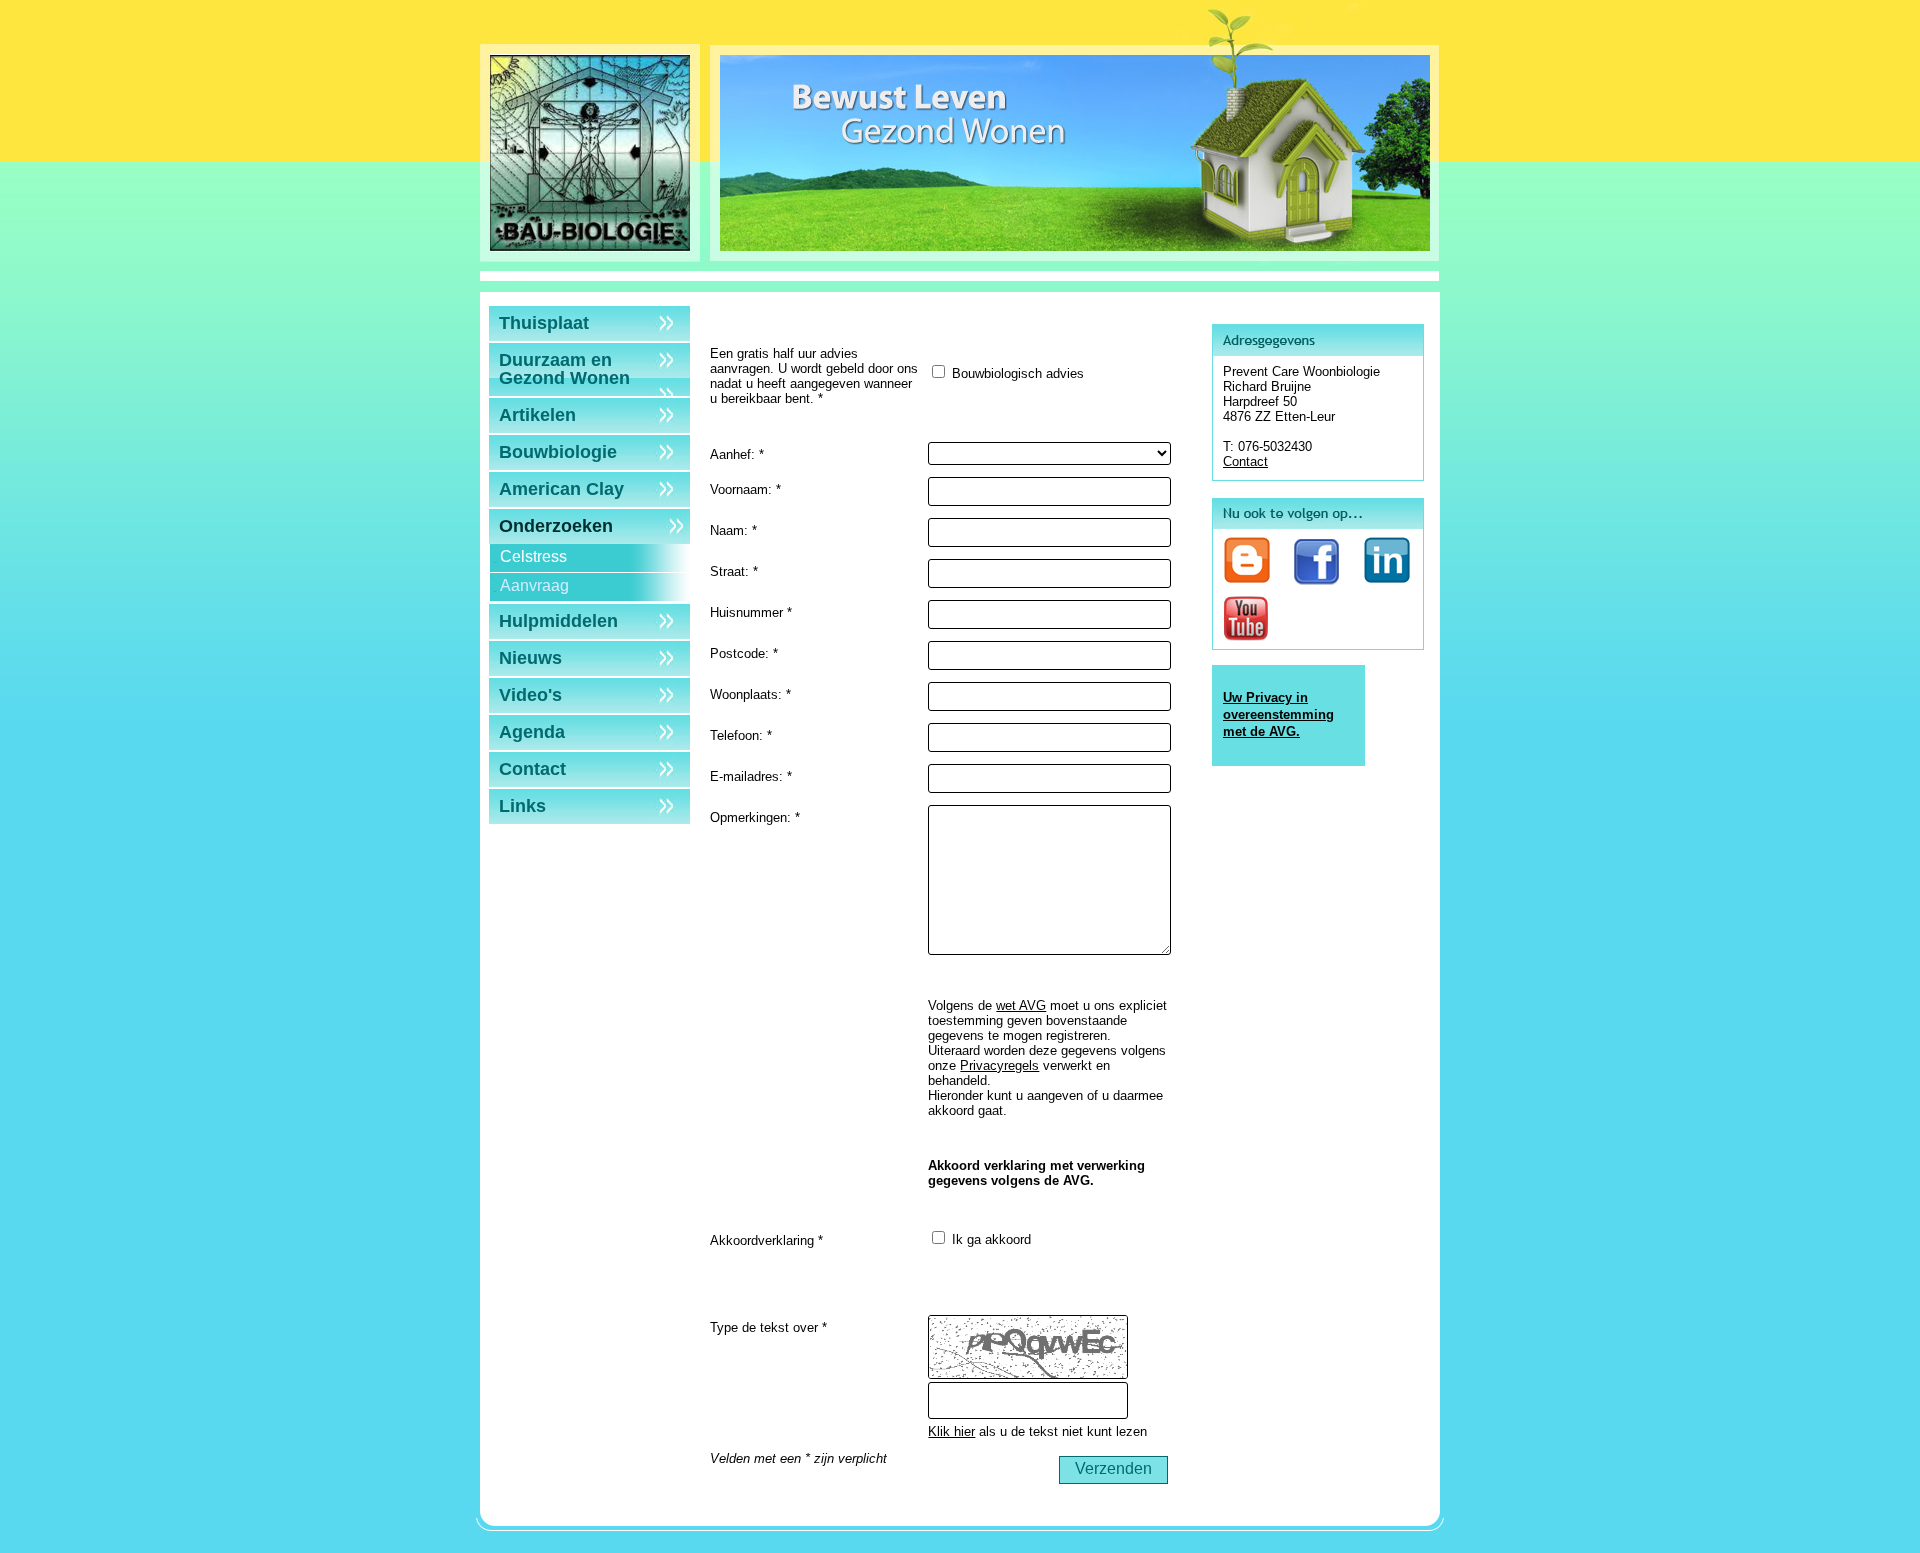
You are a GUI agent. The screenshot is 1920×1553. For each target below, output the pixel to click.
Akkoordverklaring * (766, 1240)
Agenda (532, 732)
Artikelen (537, 415)
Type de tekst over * (768, 1327)
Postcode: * (744, 653)
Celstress (533, 556)
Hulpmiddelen (558, 621)
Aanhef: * (737, 454)
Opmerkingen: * (755, 817)
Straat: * (734, 571)
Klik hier (951, 1431)
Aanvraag (534, 585)
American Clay (561, 489)
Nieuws (530, 658)
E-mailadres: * (751, 776)
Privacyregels (999, 1065)
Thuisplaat (544, 323)
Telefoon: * (741, 735)
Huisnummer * (751, 612)
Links (522, 806)
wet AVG (1021, 1005)
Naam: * (733, 530)
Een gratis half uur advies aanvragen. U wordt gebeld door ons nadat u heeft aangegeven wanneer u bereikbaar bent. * (814, 376)
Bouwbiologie (558, 452)
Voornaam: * (745, 489)
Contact (532, 769)
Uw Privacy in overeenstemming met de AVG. (1278, 714)
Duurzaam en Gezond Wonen (564, 369)
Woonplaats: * (750, 694)
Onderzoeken (556, 526)
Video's (530, 695)
